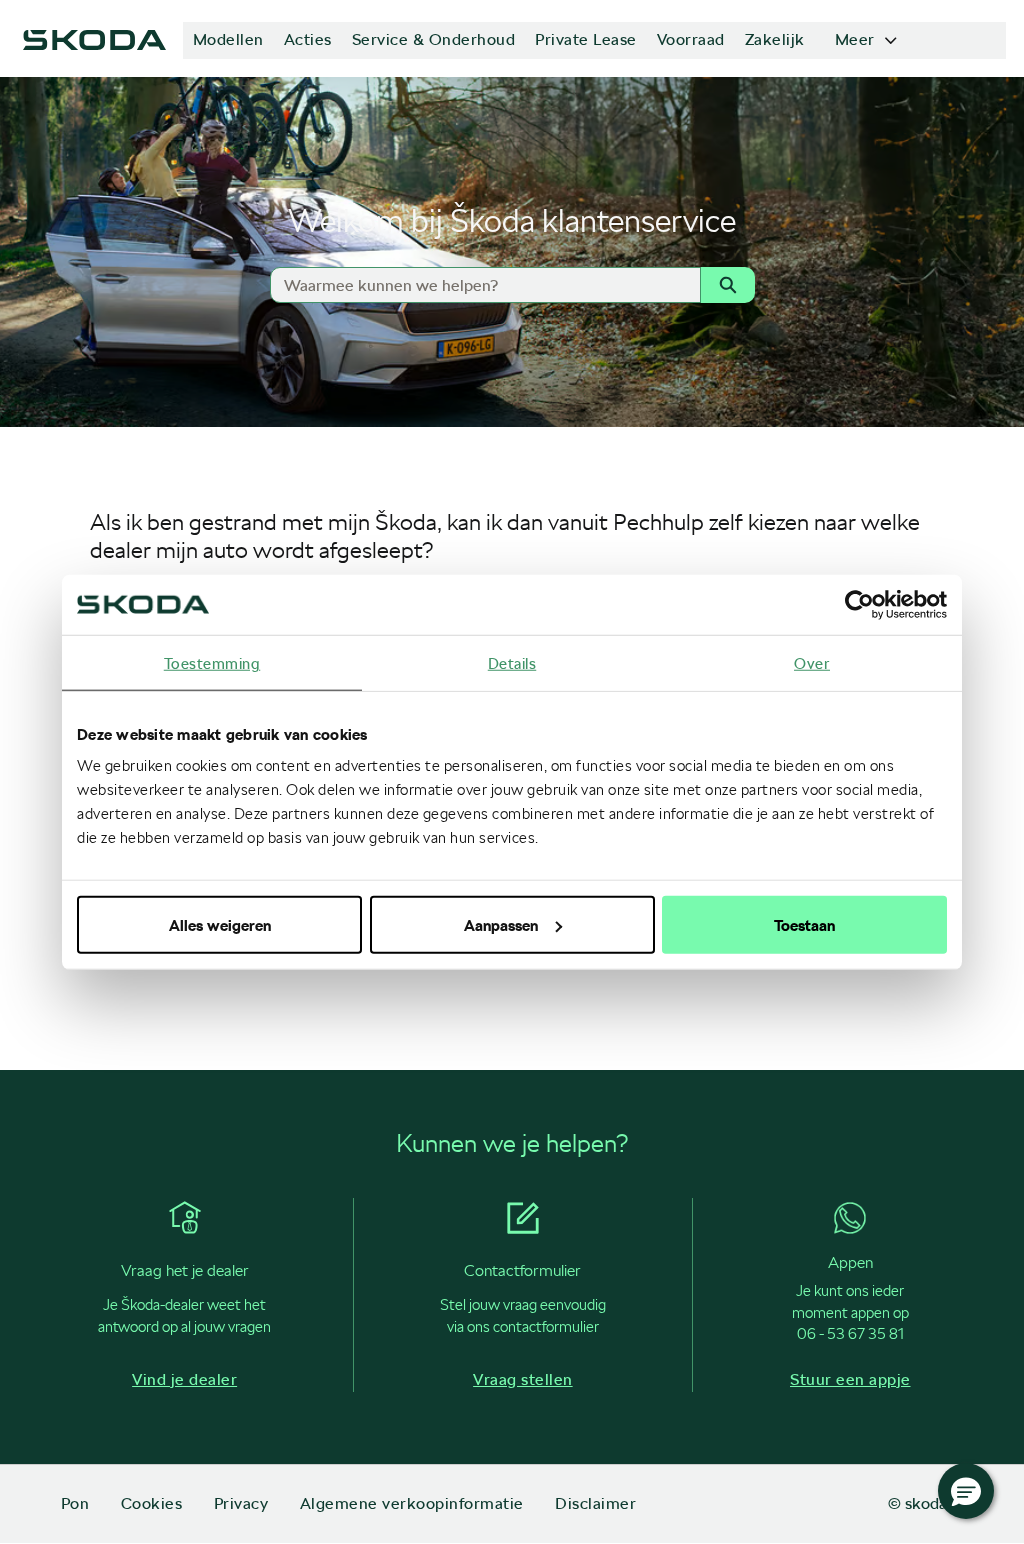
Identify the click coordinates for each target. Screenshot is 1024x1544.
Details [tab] (512, 663)
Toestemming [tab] (212, 663)
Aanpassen (501, 924)
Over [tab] (812, 663)
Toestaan (804, 924)
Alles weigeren (220, 924)
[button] (966, 1491)
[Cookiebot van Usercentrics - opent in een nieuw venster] (859, 605)
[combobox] (476, 285)
